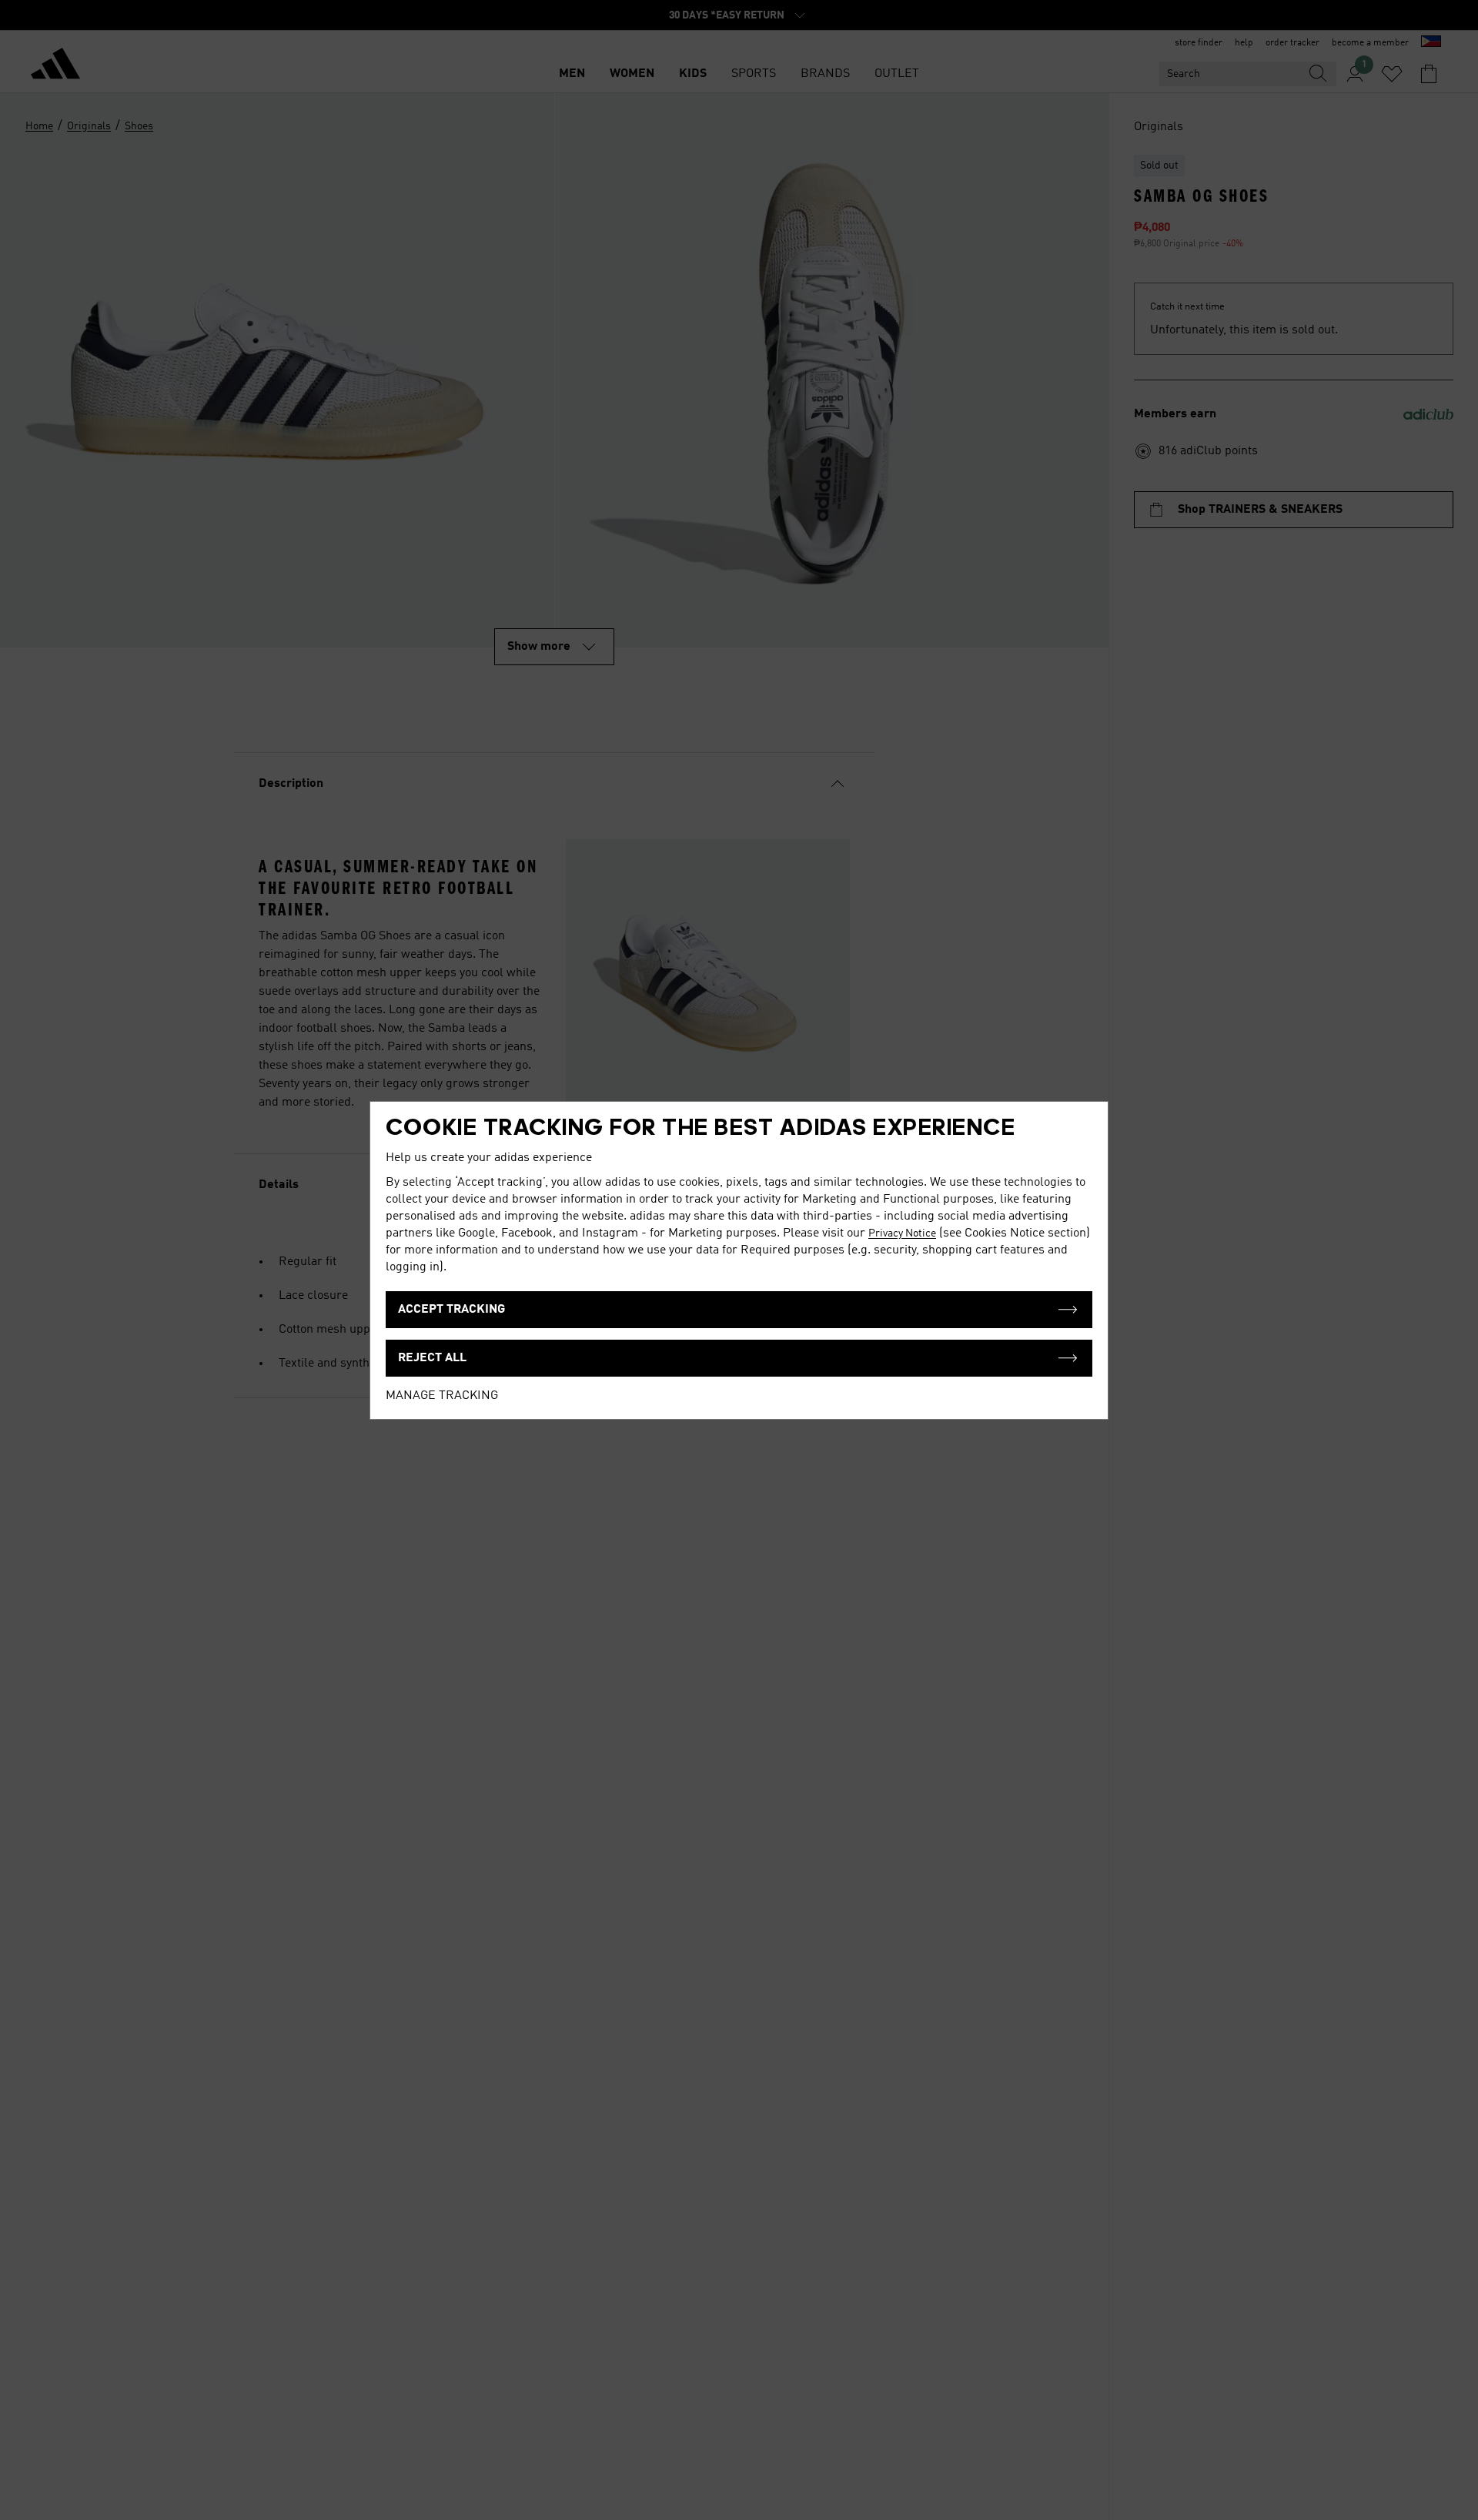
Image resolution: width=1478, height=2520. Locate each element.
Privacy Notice (902, 1233)
